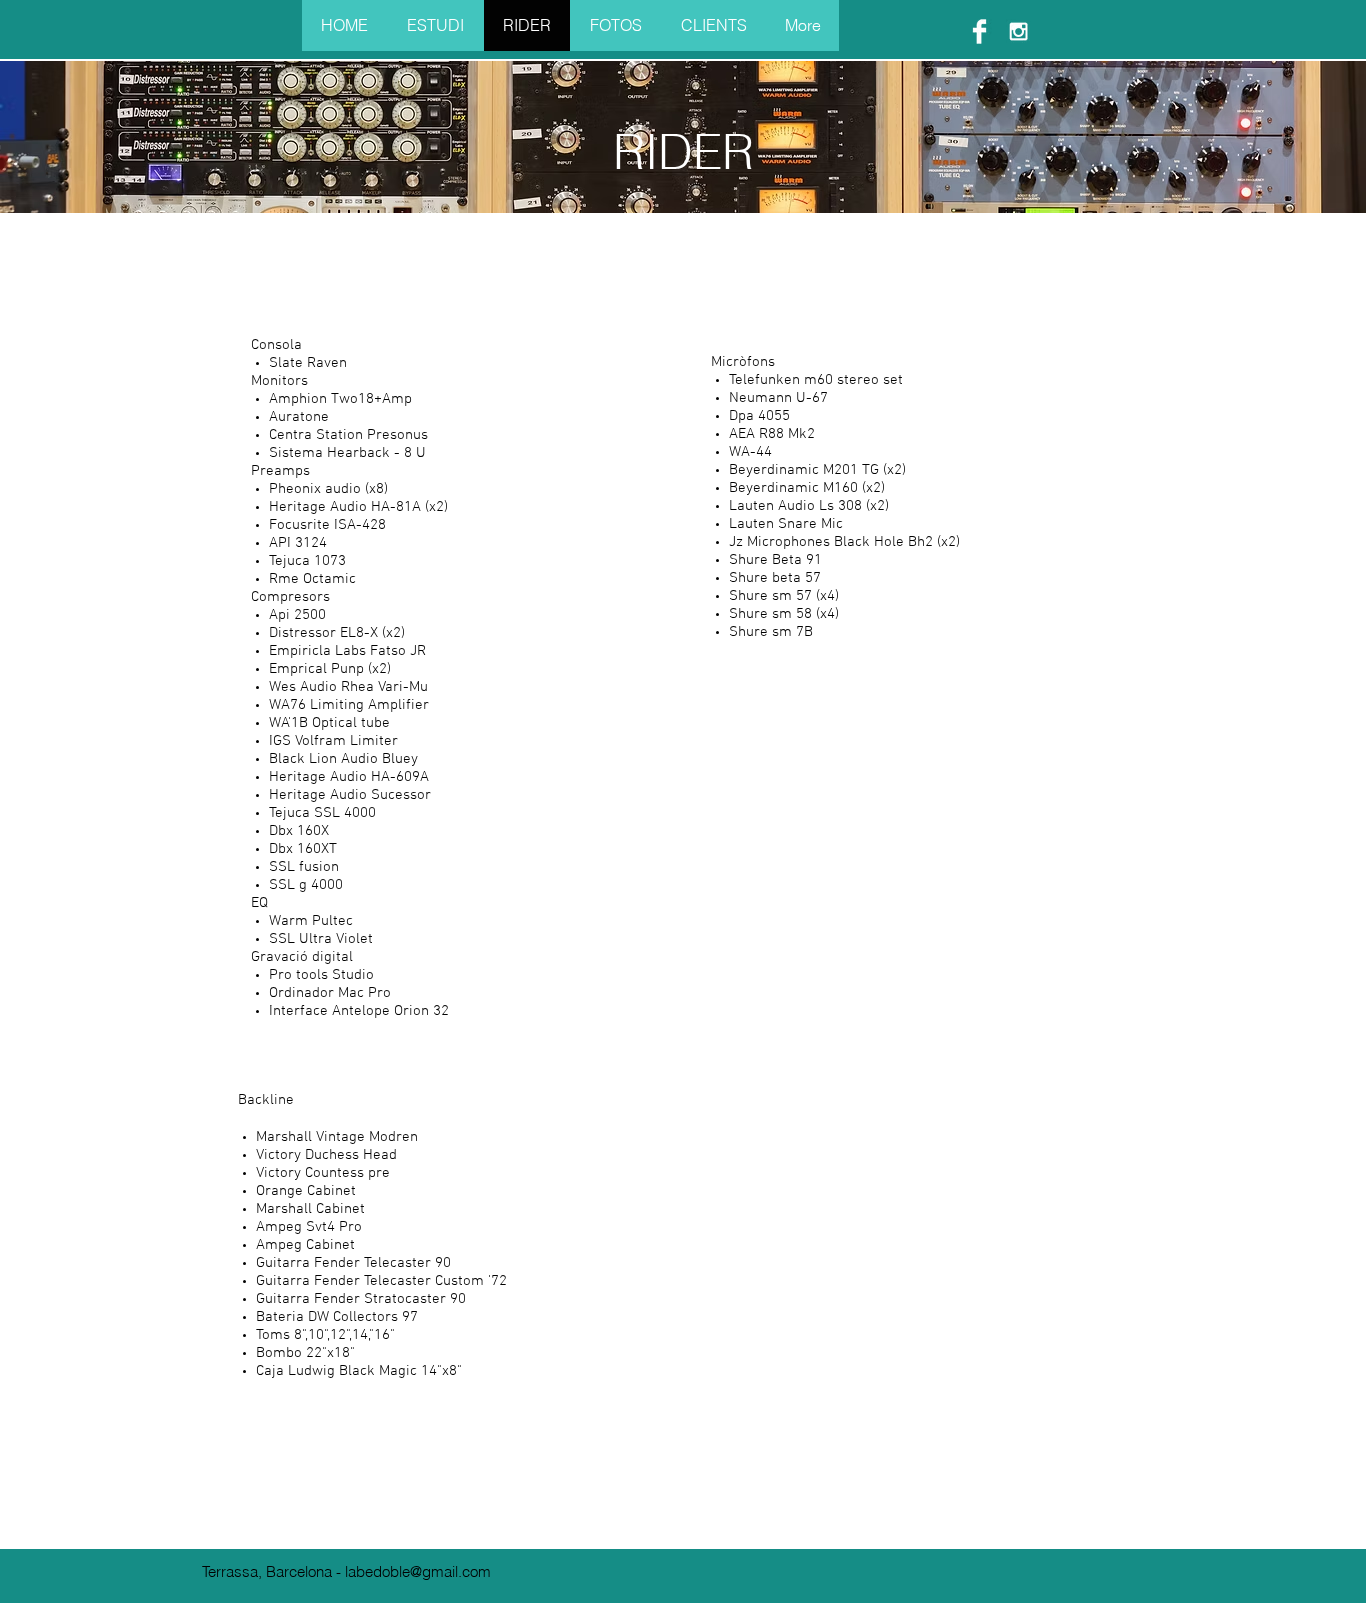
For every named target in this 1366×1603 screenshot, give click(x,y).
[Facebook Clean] (979, 31)
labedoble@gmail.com (418, 1571)
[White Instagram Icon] (1018, 31)
